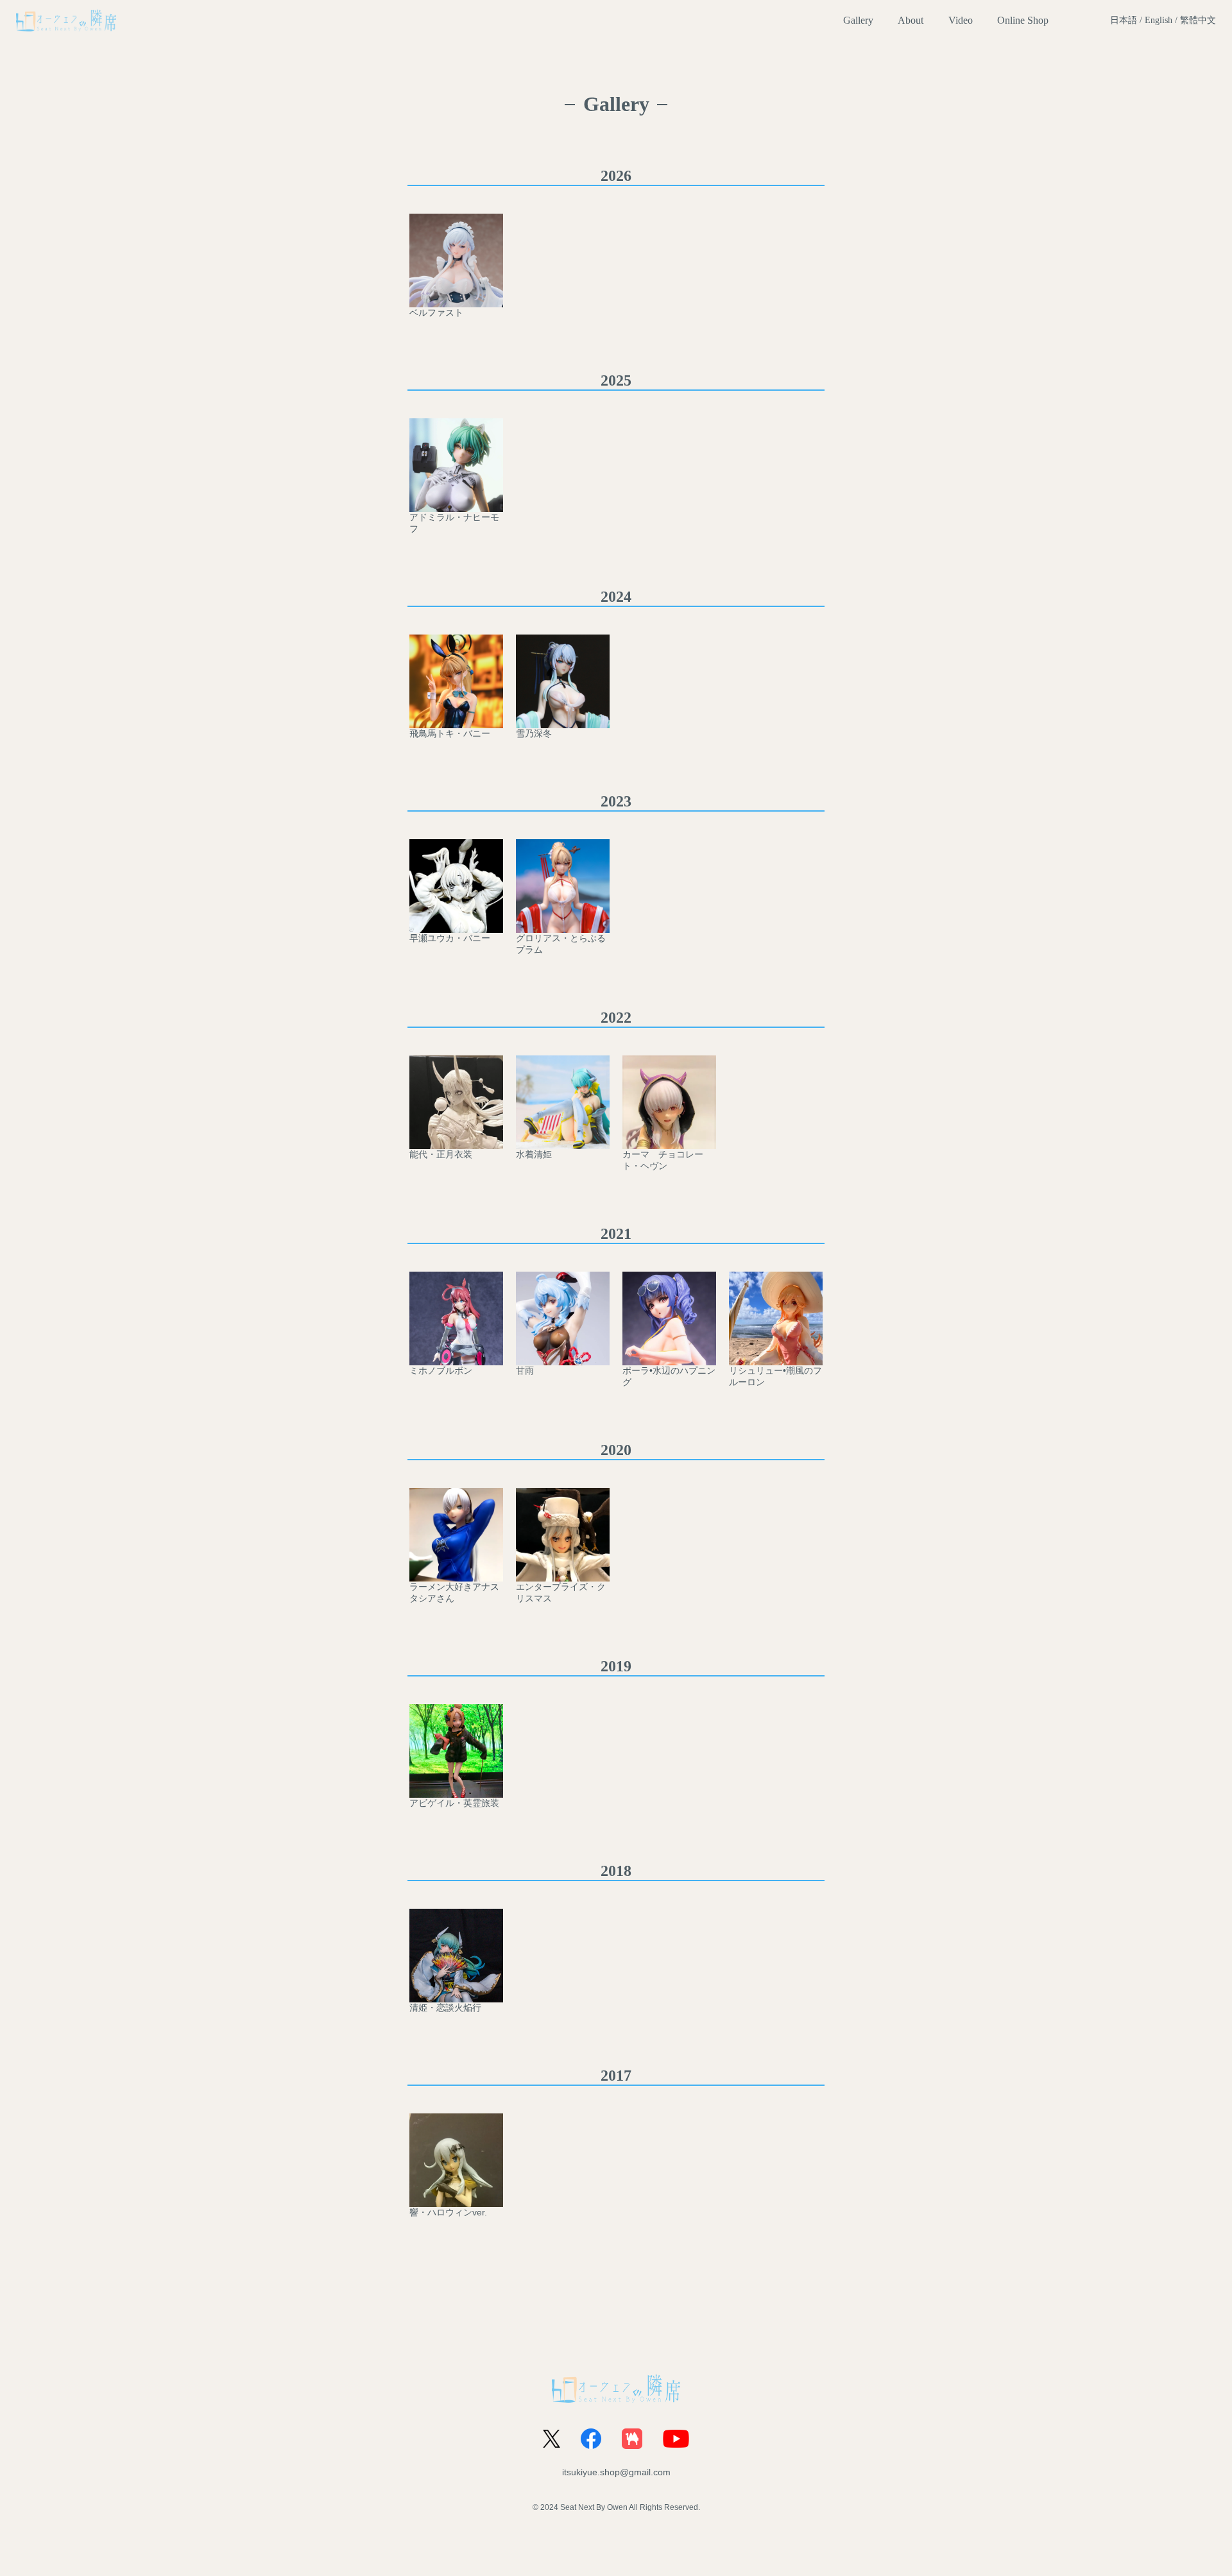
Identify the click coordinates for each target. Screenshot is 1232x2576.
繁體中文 (1198, 20)
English (1159, 20)
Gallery (858, 20)
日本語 (1124, 20)
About (911, 20)
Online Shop (1023, 20)
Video (961, 20)
